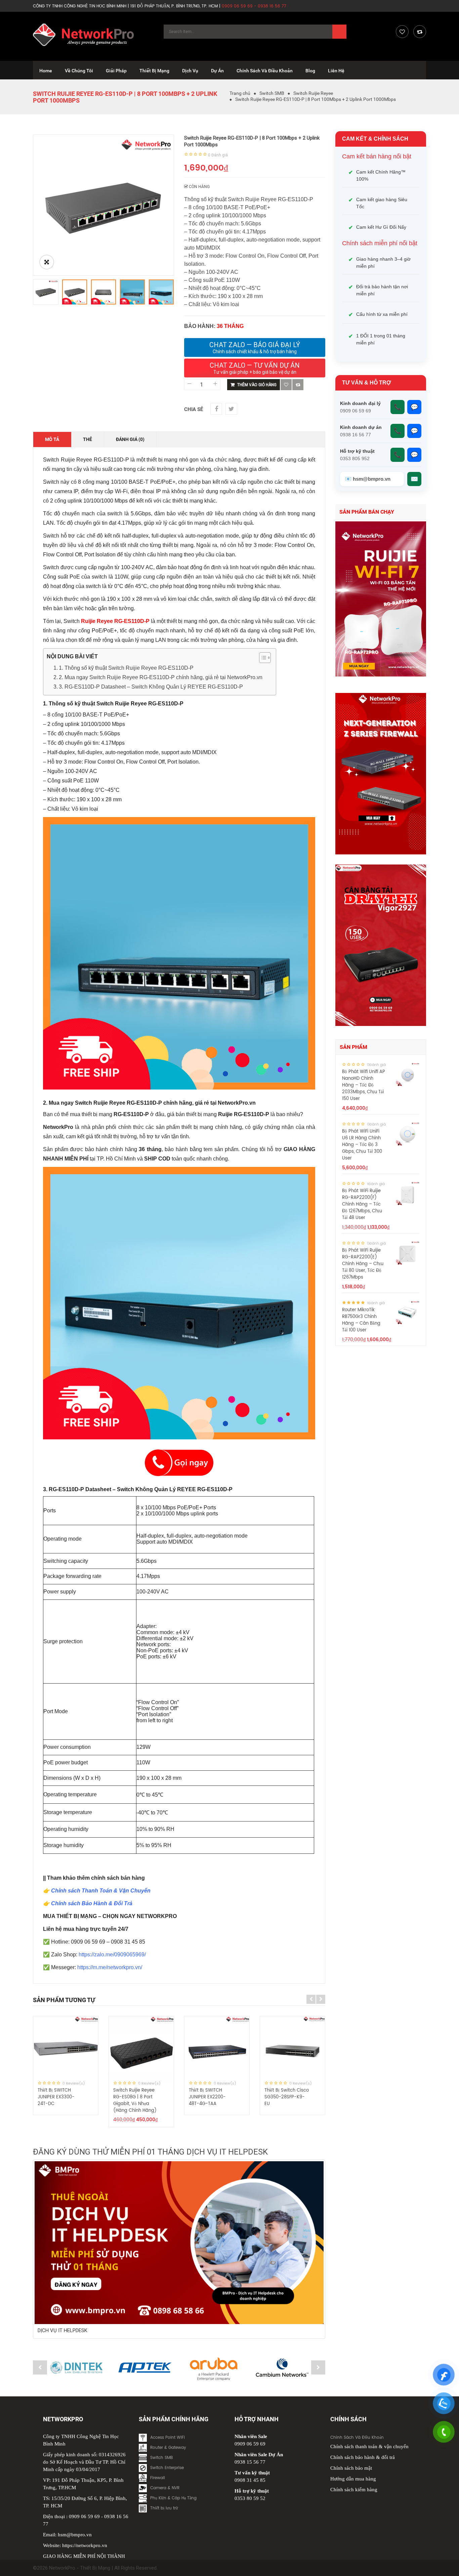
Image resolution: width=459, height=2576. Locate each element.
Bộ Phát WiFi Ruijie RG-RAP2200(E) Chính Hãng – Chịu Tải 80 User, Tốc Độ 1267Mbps (363, 1264)
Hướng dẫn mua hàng (353, 2479)
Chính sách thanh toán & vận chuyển (369, 2446)
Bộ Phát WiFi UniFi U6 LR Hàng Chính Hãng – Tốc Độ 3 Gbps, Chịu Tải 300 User (362, 1145)
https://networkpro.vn (85, 2545)
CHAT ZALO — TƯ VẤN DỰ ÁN (255, 368)
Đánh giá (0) (130, 439)
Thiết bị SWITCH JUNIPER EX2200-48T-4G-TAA (207, 2097)
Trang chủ (240, 93)
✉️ (414, 479)
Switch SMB (272, 93)
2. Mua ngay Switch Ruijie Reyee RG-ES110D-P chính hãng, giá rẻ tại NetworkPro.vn (161, 677)
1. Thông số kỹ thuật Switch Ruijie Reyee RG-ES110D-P (126, 668)
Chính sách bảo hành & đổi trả (363, 2457)
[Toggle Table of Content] (262, 658)
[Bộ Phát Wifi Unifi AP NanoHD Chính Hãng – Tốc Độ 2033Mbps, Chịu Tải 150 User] (408, 1074)
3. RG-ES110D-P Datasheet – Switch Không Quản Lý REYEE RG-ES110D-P (151, 687)
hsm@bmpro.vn (75, 2535)
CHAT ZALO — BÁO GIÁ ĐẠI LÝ (255, 347)
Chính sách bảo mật (351, 2468)
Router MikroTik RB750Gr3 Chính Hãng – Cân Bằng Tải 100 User (361, 1320)
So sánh (298, 385)
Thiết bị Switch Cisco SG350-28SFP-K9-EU (287, 2097)
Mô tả (52, 439)
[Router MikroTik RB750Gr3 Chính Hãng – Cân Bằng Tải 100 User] (408, 1313)
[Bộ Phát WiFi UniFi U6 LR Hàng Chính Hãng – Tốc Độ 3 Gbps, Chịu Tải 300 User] (408, 1134)
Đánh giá (218, 155)
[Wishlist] (402, 32)
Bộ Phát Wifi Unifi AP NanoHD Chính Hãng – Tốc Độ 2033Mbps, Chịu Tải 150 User (364, 1085)
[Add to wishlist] (286, 385)
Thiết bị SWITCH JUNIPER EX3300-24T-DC (56, 2097)
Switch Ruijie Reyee (313, 93)
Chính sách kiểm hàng (354, 2490)
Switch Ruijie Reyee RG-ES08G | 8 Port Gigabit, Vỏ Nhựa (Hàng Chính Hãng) (135, 2101)
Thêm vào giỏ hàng (257, 385)
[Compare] (420, 32)
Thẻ (88, 439)
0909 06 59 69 (84, 2516)
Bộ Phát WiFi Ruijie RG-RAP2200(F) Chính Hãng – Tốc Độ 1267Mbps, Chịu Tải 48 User (362, 1204)
